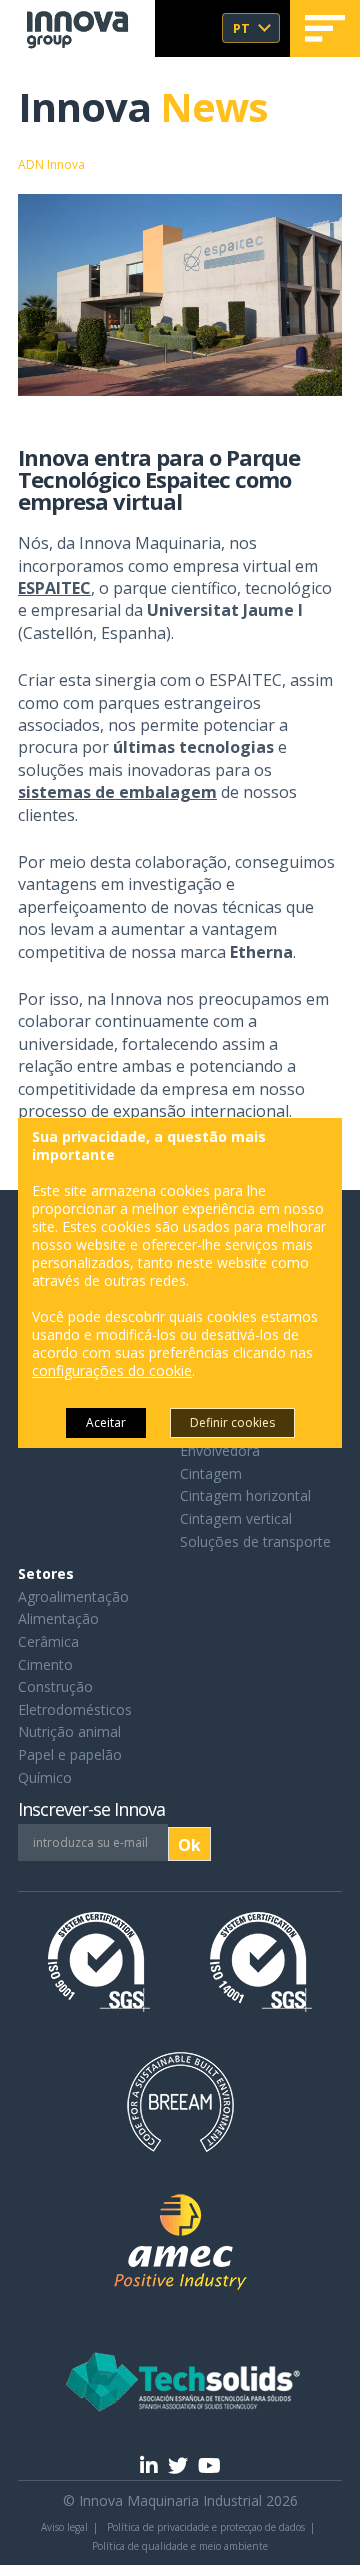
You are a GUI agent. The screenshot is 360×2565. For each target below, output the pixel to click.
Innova (143, 106)
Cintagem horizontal (245, 1495)
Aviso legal (64, 2527)
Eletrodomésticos (75, 1709)
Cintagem (211, 1473)
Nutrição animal (69, 1731)
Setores (46, 1573)
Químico (45, 1777)
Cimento (45, 1664)
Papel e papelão (70, 1754)
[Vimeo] (209, 2465)
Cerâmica (48, 1641)
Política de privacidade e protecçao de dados (206, 2527)
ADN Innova (51, 164)
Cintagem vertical (236, 1518)
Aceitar (106, 1422)
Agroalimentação (73, 1596)
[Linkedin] (149, 2465)
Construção (55, 1686)
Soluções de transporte (255, 1541)
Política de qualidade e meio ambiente (180, 2546)
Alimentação (58, 1618)
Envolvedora (220, 1450)
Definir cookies (232, 1422)
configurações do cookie (112, 1371)
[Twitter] (178, 2465)
